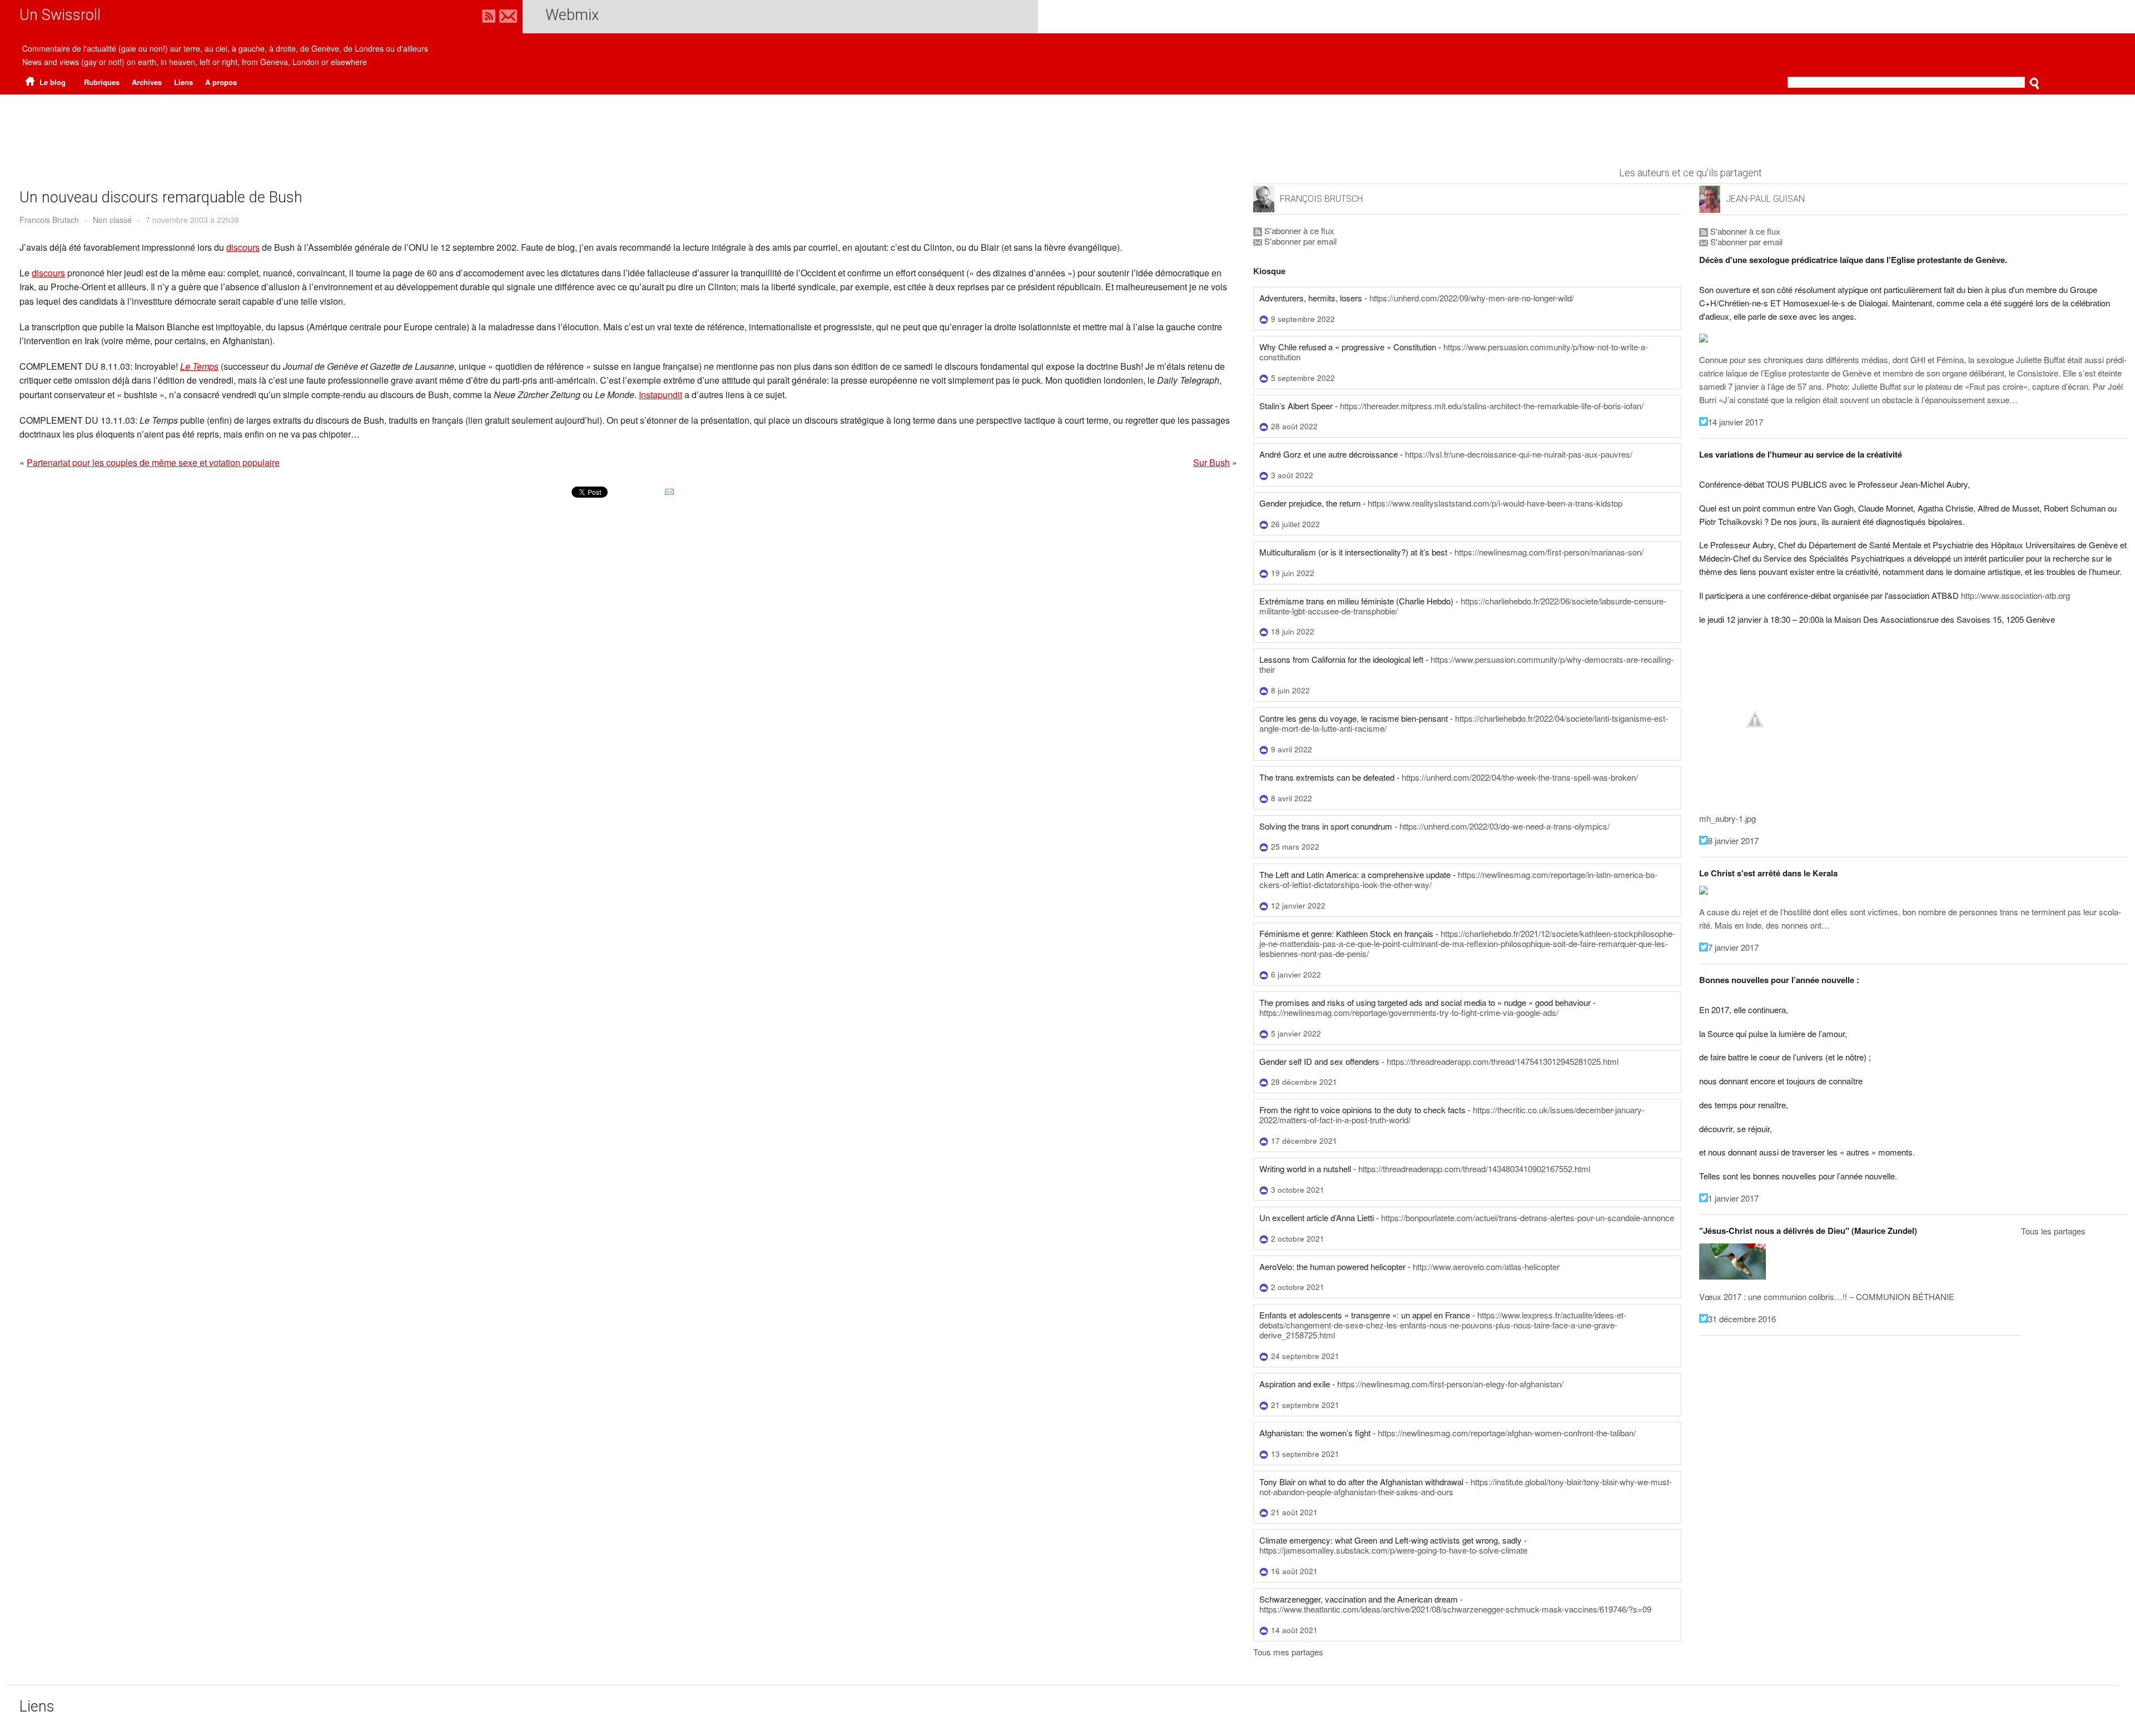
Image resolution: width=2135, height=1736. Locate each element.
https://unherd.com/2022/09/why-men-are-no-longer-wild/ (1472, 298)
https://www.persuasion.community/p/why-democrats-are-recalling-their (1466, 664)
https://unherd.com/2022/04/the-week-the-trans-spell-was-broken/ (1520, 777)
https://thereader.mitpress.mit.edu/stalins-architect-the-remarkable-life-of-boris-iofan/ (1492, 406)
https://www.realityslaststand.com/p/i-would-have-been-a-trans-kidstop (1495, 503)
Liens (183, 82)
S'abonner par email (1299, 241)
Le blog (51, 82)
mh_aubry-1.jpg (1727, 818)
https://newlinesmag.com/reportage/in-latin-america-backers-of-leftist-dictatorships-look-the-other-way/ (1458, 879)
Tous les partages (2053, 1231)
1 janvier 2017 (1733, 1198)
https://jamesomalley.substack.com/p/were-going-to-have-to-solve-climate (1393, 1550)
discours (243, 247)
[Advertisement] (1067, 125)
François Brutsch (1321, 199)
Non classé (112, 220)
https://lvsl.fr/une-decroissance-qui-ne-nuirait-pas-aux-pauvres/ (1519, 454)
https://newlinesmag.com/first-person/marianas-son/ (1549, 552)
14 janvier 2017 (1736, 422)
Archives (147, 82)
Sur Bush (1212, 462)
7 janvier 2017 (1733, 947)
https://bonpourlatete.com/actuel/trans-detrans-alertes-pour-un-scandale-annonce (1528, 1217)
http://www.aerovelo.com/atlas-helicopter (1486, 1266)
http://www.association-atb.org (2015, 595)
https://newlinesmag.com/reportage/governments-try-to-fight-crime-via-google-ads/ (1409, 1012)
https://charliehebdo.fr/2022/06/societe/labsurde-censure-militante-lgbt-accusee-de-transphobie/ (1463, 606)
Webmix (572, 15)
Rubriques (102, 82)
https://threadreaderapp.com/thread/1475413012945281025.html (1503, 1061)
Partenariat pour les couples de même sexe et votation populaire (153, 462)
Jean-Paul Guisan (1765, 199)
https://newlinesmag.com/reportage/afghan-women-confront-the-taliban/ (1507, 1433)
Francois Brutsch (49, 220)
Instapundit (661, 395)
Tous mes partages (1288, 1652)
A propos (221, 82)
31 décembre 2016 (1742, 1319)
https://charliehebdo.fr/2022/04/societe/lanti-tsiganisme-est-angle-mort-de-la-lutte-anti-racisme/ (1464, 723)
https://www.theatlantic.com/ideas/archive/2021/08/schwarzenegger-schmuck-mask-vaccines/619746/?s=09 (1455, 1609)
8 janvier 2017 (1733, 840)
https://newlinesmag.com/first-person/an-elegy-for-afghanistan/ (1450, 1384)
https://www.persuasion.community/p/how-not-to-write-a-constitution (1454, 352)
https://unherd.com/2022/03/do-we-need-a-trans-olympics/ (1505, 826)
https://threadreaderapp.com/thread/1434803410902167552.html (1474, 1169)
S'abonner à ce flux (1298, 230)
